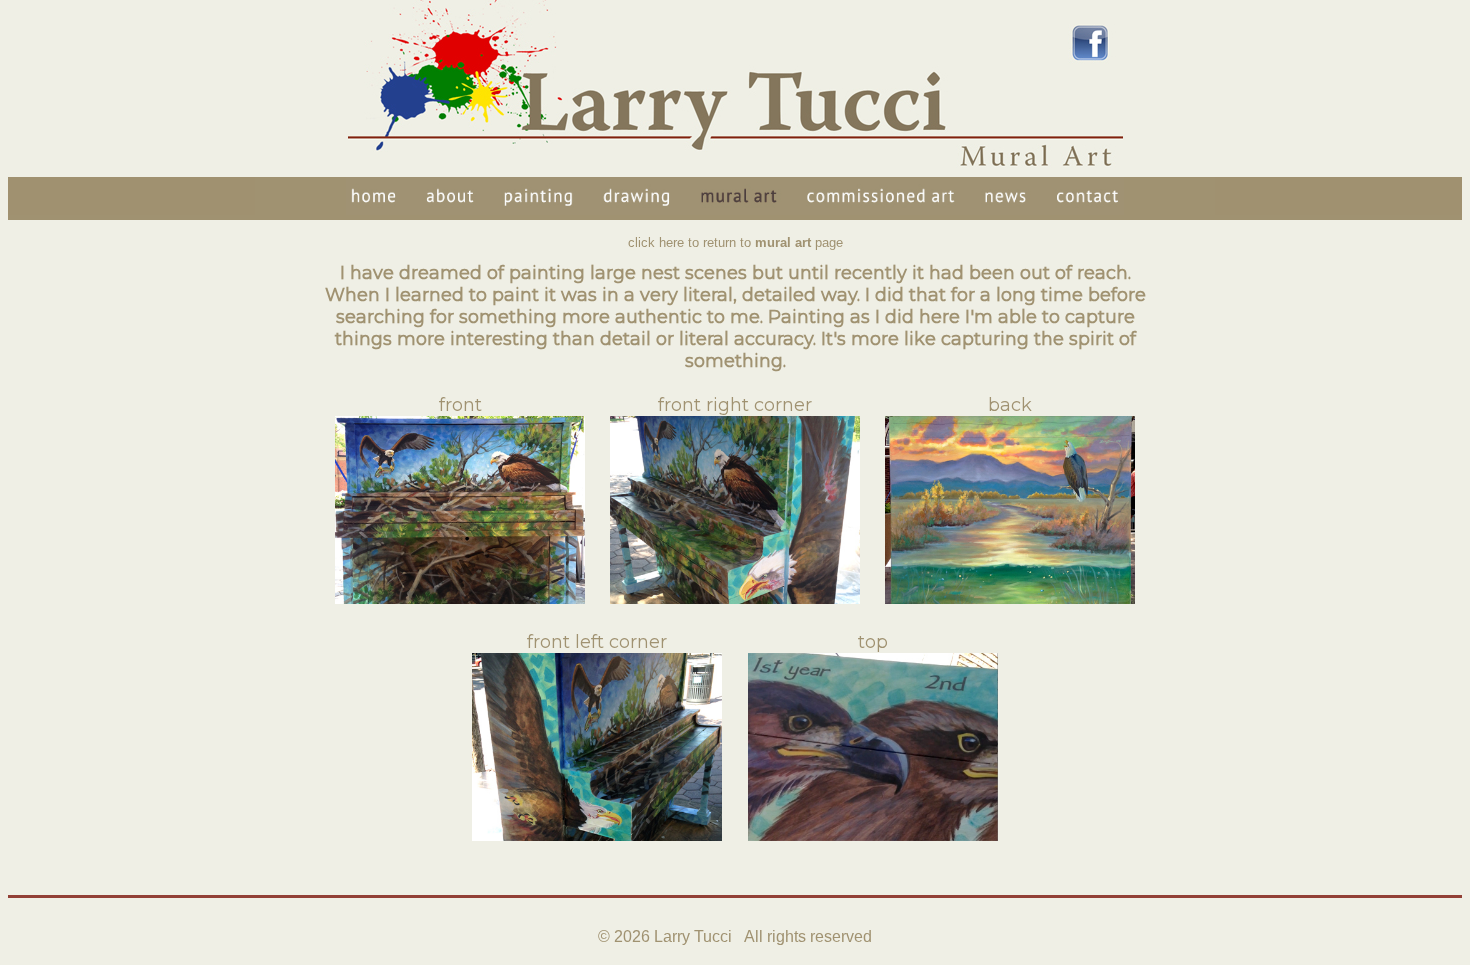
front (460, 405)
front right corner (735, 405)
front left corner (597, 642)
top (873, 642)
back (1010, 405)
